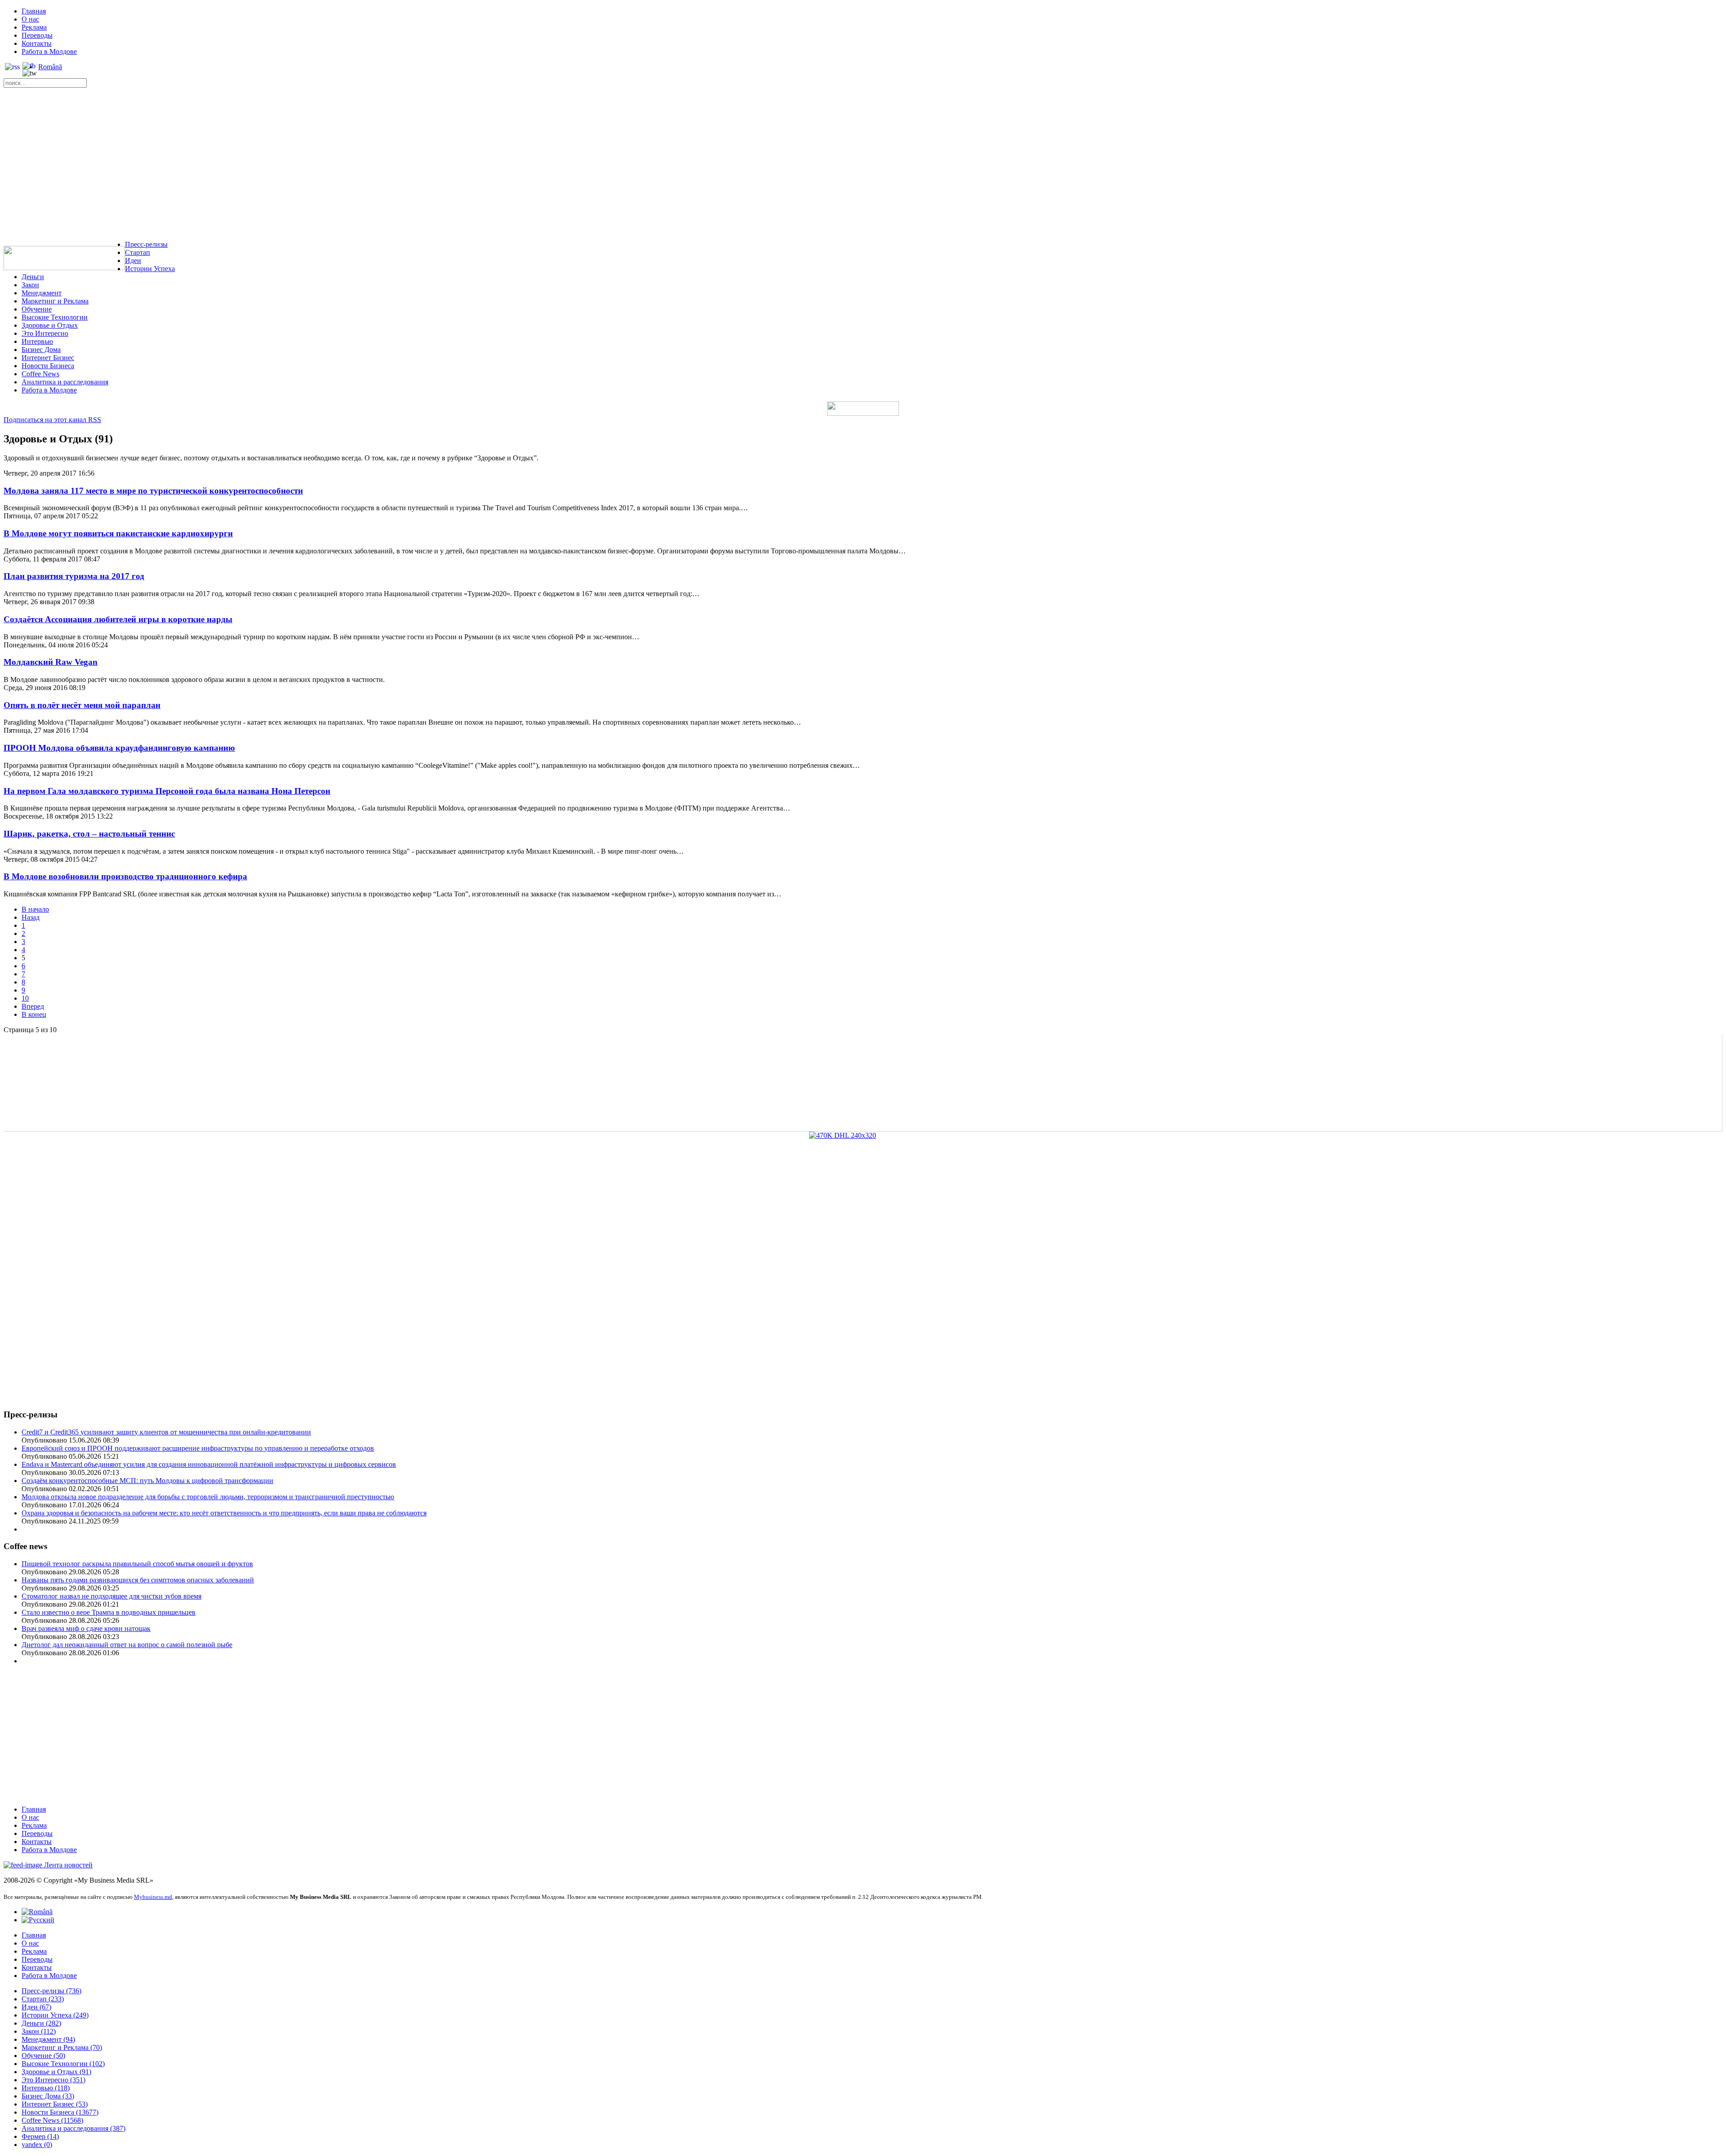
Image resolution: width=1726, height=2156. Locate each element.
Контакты (37, 43)
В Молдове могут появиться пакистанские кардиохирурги (118, 533)
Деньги (33, 277)
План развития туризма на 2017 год (74, 576)
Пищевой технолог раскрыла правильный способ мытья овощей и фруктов (137, 1564)
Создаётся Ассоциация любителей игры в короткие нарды (118, 619)
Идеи (133, 261)
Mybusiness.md (153, 1897)
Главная (34, 11)
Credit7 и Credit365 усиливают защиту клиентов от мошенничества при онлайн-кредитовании (166, 1432)
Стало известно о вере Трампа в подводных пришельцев (109, 1612)
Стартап (138, 252)
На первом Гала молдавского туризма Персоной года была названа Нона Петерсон (167, 791)
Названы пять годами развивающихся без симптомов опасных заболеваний (138, 1580)
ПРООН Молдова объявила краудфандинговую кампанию (119, 748)
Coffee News (40, 374)
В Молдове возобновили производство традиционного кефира (125, 876)
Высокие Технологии (55, 317)
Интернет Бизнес (48, 358)
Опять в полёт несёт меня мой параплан (82, 705)
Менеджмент (42, 293)
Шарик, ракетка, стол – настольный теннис (89, 834)
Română (50, 67)
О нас (30, 19)
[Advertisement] (863, 166)
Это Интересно (45, 333)
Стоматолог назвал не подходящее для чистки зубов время (111, 1596)
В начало (35, 909)
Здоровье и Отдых (50, 325)
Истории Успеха (150, 269)
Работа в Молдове (49, 51)
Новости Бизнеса (48, 366)
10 (25, 998)
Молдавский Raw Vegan (51, 662)
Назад (31, 917)
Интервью (37, 341)
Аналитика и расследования (65, 382)
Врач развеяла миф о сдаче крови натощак (86, 1628)
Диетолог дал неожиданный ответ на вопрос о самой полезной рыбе (127, 1645)
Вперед (33, 1006)
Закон (30, 285)
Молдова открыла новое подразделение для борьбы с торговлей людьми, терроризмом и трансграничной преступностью (208, 1497)
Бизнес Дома (41, 350)
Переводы (37, 35)
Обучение (37, 309)
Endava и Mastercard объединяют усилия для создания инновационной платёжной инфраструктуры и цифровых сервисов (209, 1464)
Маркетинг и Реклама (55, 301)
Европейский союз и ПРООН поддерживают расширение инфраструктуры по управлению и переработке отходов (198, 1448)
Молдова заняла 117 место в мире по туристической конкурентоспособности (153, 491)
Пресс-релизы (146, 244)
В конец (34, 1014)
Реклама (34, 27)
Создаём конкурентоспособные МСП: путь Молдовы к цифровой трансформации (147, 1481)
